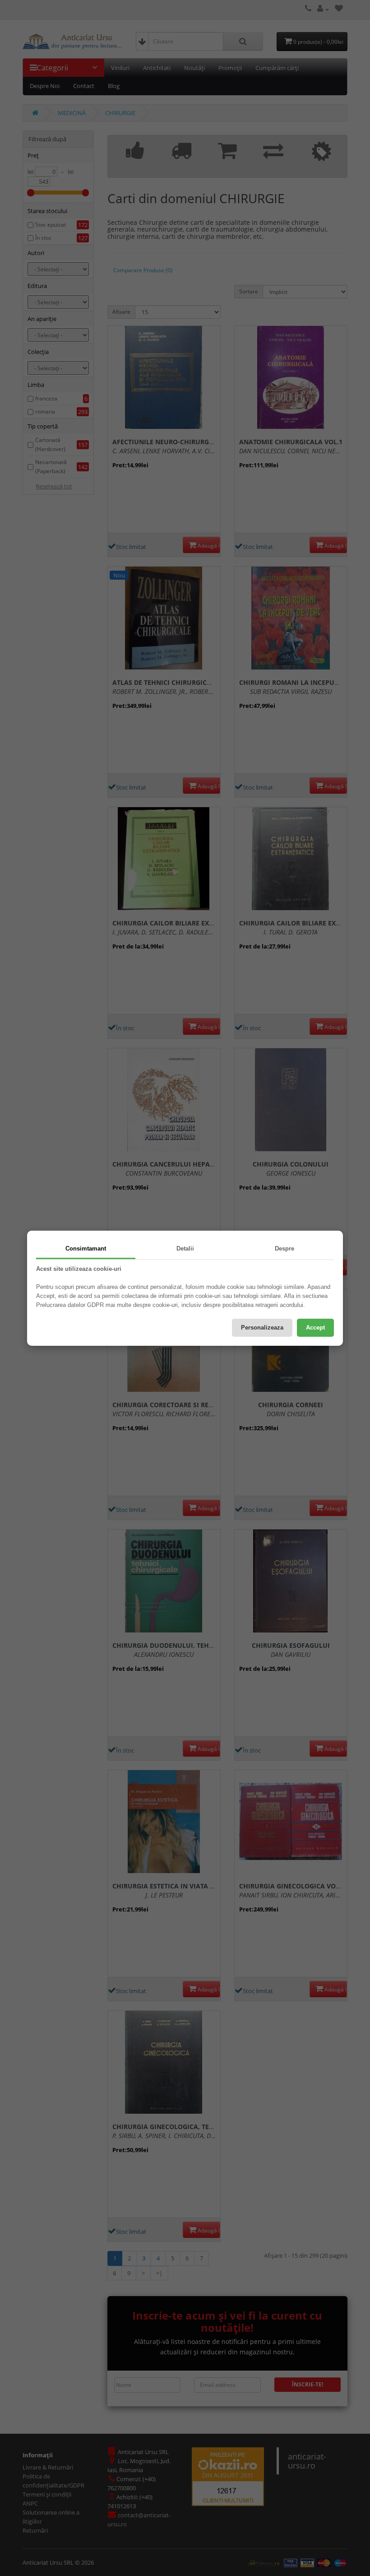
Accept (315, 1328)
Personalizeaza (262, 1328)
